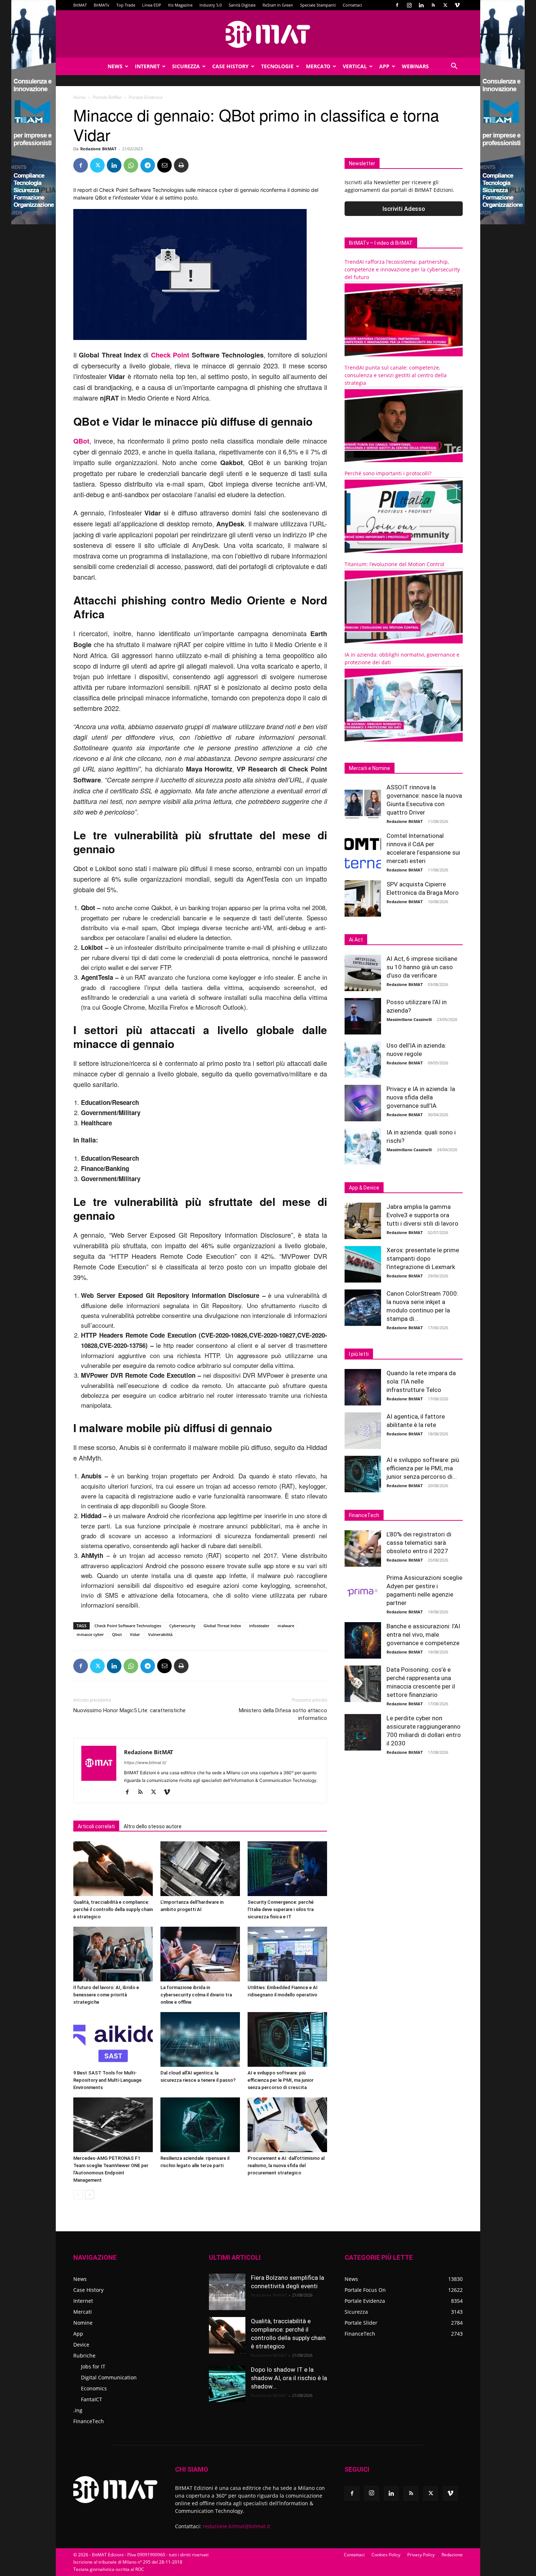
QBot (81, 441)
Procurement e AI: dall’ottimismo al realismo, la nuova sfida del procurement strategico (286, 2165)
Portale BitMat (107, 97)
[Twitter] (445, 5)
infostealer (259, 1626)
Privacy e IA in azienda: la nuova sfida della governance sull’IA (421, 1097)
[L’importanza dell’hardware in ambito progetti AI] (200, 1869)
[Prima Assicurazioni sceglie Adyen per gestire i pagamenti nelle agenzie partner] (363, 1592)
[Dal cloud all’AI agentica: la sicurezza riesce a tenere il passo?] (200, 2039)
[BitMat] (268, 34)
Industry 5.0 (211, 5)
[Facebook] (397, 5)
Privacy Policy (421, 2555)
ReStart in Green (278, 5)
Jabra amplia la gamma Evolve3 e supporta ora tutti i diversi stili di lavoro (422, 1215)
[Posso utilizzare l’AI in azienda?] (363, 1016)
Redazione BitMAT (98, 149)
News (115, 66)
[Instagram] (409, 5)
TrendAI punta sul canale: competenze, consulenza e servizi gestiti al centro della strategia (396, 375)
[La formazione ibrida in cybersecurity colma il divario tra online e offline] (200, 1954)
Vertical (355, 66)
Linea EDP (152, 5)
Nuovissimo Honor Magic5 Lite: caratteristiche (129, 1710)
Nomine (83, 2323)
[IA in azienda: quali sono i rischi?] (363, 1146)
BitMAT (80, 5)
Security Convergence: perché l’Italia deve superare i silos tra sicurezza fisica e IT (281, 1909)
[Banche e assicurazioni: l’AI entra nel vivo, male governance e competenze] (363, 1640)
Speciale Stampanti (318, 5)
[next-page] (90, 2195)
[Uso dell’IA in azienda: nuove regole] (363, 1060)
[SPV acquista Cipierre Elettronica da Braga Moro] (363, 898)
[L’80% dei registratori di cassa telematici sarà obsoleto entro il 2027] (363, 1548)
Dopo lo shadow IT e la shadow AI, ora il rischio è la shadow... (289, 2378)
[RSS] (433, 5)
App (384, 66)
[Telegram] (148, 165)
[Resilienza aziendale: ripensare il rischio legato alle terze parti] (200, 2125)
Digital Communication (109, 2377)
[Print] (181, 165)
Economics (94, 2388)
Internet (147, 66)
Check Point (170, 355)
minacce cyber (90, 1634)
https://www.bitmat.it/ (145, 1763)
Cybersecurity (182, 1626)
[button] (454, 67)
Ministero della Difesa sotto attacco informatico (283, 1714)
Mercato (318, 66)
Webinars (415, 66)
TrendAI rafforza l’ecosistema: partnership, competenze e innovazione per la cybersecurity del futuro (402, 269)
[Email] (164, 165)
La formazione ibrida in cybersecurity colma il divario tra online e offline (196, 1995)
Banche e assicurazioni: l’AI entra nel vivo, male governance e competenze (423, 1635)
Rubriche (84, 2355)
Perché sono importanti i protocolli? (388, 473)
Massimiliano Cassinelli (409, 1019)
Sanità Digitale (242, 5)
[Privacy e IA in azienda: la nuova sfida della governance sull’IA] (363, 1103)
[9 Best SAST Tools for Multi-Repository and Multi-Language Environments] (113, 2039)
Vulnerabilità (160, 1634)
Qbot (117, 1634)
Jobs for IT (93, 2366)
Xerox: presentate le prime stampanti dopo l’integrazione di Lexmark (423, 1258)
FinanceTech (89, 2421)
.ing (78, 2410)
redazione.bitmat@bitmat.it (236, 2526)
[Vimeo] (457, 5)
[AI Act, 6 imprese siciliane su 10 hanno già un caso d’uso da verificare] (363, 973)
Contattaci (352, 5)
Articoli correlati (96, 1826)
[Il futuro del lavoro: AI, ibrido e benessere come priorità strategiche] (113, 1954)
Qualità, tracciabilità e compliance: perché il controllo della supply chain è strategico (113, 1909)
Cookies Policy (386, 2555)
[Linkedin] (421, 5)
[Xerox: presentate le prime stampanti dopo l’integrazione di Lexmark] (363, 1264)
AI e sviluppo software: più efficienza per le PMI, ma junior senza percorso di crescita (281, 2080)
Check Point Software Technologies (128, 1626)
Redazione (452, 2555)
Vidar (135, 1634)
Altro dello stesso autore (153, 1826)
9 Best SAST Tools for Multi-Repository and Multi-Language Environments (107, 2080)
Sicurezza (186, 66)
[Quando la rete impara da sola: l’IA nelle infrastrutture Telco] (363, 1387)
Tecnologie (277, 66)
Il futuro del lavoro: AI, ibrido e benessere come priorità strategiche (106, 1995)
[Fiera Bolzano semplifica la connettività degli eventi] (227, 2292)
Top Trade (126, 5)
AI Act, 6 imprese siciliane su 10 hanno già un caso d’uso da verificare (422, 967)
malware (286, 1626)
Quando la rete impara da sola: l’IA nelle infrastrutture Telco (421, 1381)
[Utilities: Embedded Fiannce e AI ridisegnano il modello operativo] (287, 1954)
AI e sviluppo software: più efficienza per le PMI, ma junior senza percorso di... (423, 1468)
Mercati (83, 2312)
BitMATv (102, 5)
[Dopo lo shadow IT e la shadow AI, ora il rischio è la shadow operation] (227, 2384)
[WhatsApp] (131, 165)
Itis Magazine (180, 5)
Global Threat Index (222, 1626)
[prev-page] (78, 2195)
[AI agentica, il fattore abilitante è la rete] (363, 1431)
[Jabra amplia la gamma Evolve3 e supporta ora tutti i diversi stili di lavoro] (363, 1221)
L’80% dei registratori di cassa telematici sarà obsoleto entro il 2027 (419, 1543)
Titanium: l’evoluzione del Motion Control (395, 564)
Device (81, 2345)
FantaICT (92, 2399)
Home (79, 97)
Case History (230, 66)
